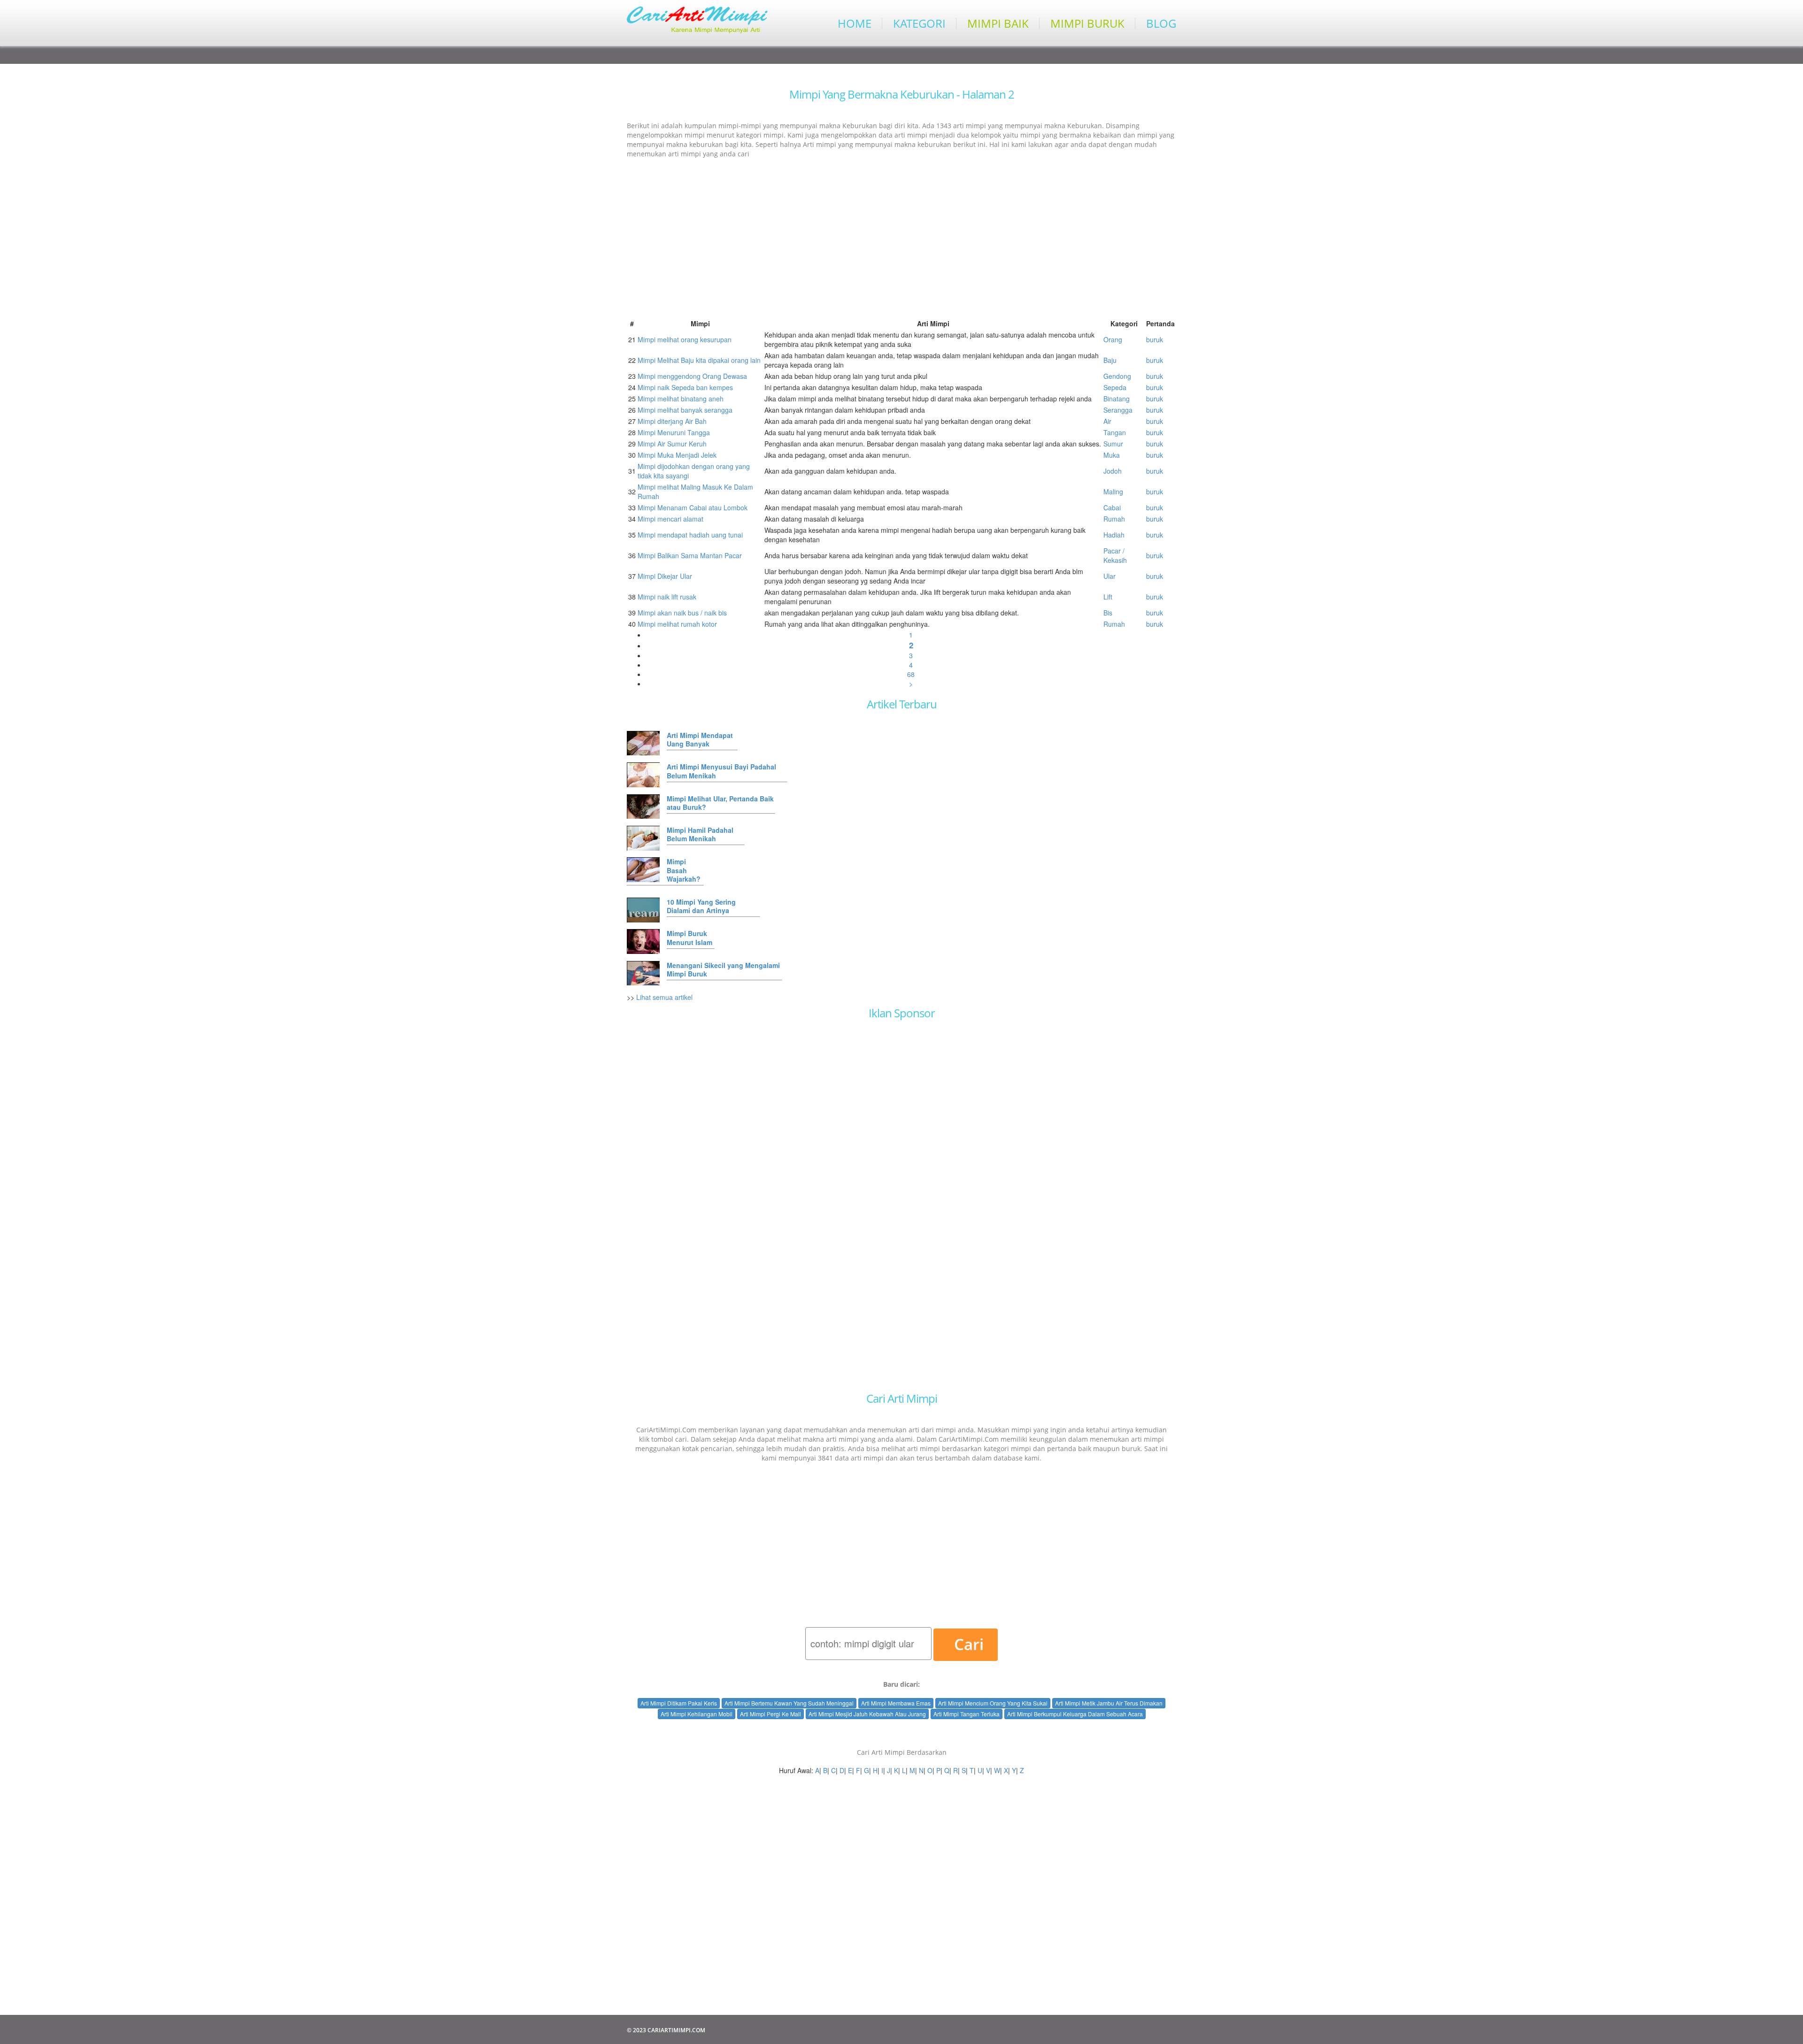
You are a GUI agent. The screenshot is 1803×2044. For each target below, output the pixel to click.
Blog (1161, 23)
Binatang (1117, 399)
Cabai (1112, 507)
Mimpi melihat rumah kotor (677, 624)
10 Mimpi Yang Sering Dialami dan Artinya (701, 906)
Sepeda (1115, 387)
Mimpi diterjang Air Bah (672, 421)
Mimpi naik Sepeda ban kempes (685, 387)
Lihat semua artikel (664, 997)
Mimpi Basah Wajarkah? (684, 870)
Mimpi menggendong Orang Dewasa (692, 376)
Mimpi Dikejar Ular (665, 576)
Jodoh (1113, 471)
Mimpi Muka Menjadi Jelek (677, 455)
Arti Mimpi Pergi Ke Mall (771, 1714)
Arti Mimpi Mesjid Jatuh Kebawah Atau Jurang (867, 1714)
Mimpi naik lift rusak (667, 597)
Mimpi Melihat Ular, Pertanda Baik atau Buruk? (720, 803)
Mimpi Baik (998, 23)
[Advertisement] (901, 233)
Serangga (1118, 410)
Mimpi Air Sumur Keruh (672, 444)
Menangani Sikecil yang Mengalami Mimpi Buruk (723, 969)
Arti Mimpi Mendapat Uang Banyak (700, 739)
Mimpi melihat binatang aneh (681, 399)
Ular (1110, 576)
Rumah (1114, 519)
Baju (1110, 360)
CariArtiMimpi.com (676, 2030)
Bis (1108, 613)
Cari (969, 1644)
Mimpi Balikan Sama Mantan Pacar (690, 555)
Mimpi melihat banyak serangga (685, 410)
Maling (1113, 492)
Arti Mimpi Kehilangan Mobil (697, 1714)
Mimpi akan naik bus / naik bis (682, 613)
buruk (1155, 339)
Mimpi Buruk (1087, 23)
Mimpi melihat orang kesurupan (685, 339)
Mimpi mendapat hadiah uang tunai (690, 535)
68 (911, 674)
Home (855, 23)
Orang (1113, 339)
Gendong (1117, 376)
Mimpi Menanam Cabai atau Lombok (693, 507)
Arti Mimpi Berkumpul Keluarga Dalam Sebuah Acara (1075, 1714)
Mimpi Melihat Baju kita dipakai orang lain (699, 360)
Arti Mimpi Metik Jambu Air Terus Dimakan (1109, 1703)
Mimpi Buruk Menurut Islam (690, 937)
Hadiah (1114, 535)
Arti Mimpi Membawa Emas (896, 1703)
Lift (1108, 597)
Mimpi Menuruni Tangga (674, 432)
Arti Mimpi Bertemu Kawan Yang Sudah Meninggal (789, 1703)
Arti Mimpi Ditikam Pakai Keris (679, 1703)
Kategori (919, 23)
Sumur (1113, 444)
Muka (1112, 455)
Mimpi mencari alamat (670, 519)
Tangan (1115, 432)
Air (1107, 421)
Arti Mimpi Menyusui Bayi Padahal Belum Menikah (721, 771)
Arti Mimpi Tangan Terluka (967, 1714)
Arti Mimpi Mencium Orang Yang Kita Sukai (993, 1703)
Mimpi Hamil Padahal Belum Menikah (700, 834)
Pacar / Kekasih (1115, 555)
